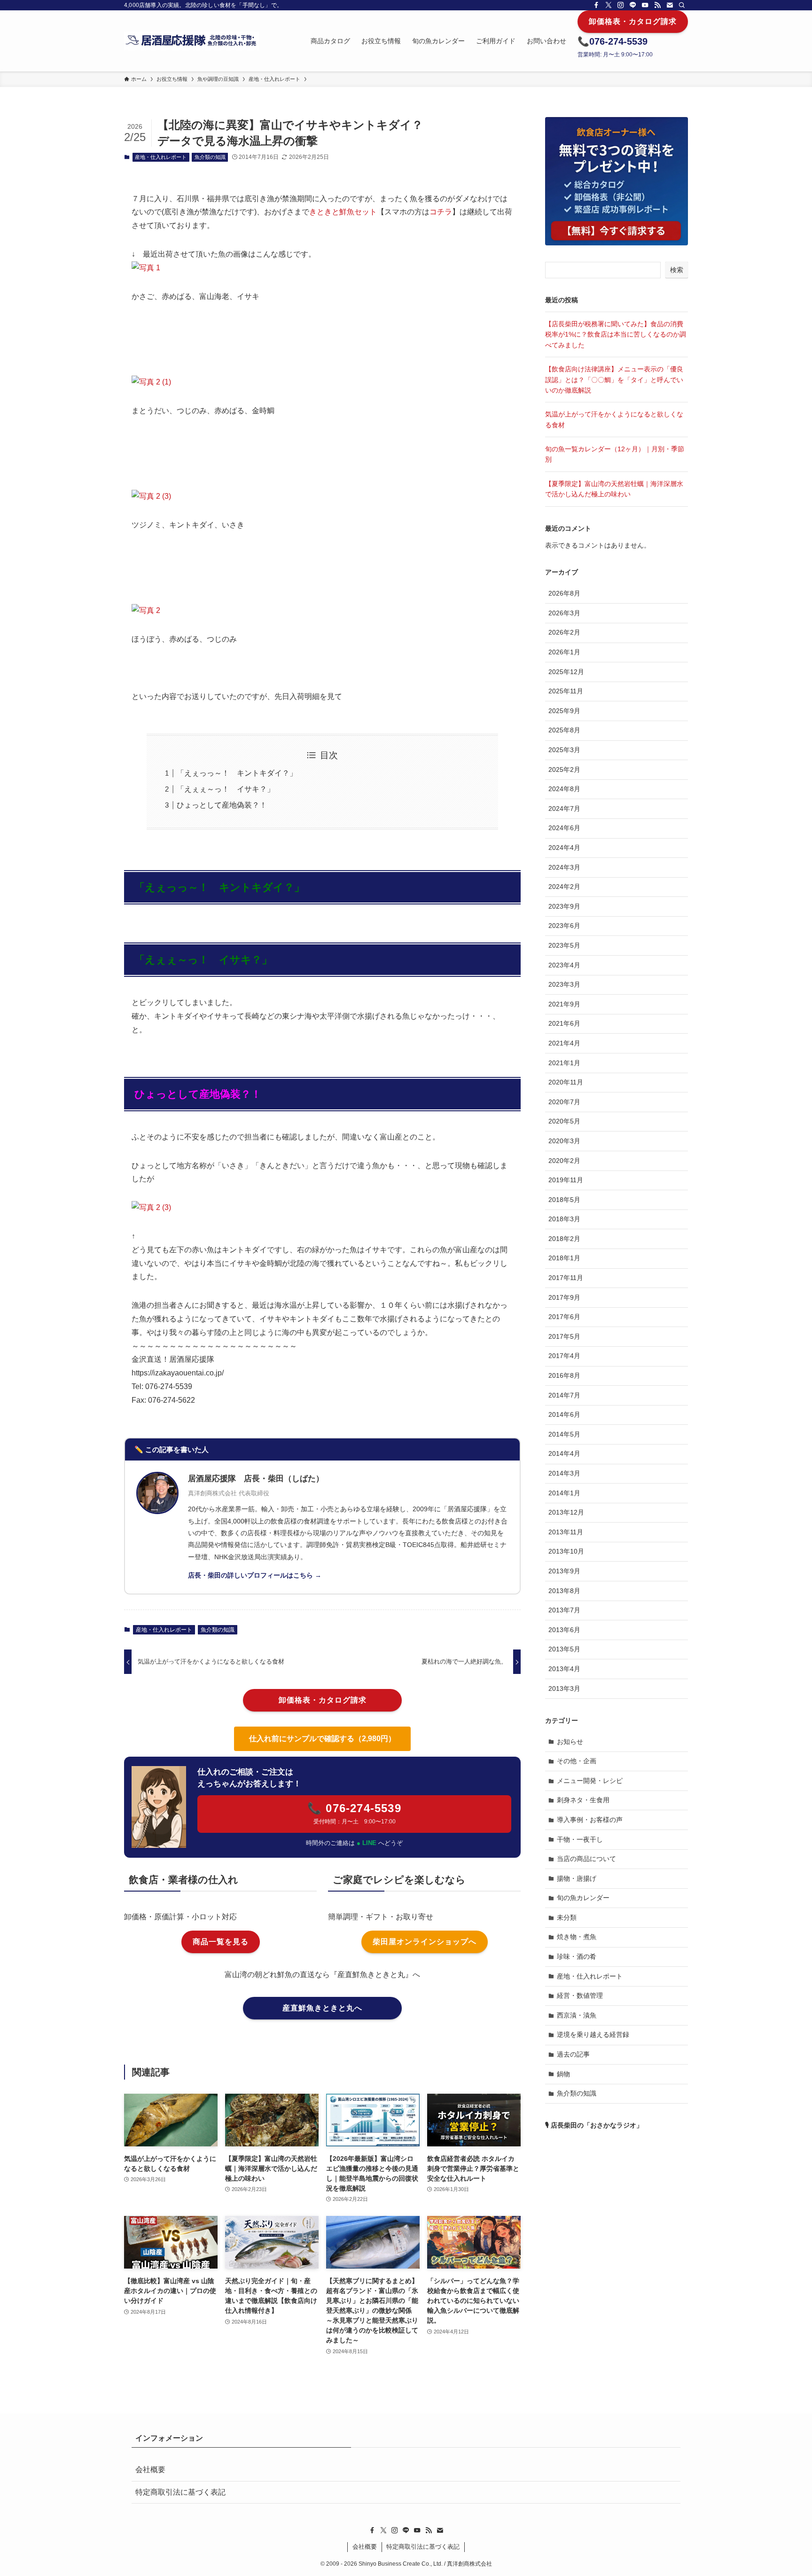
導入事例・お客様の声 (590, 1820)
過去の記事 (573, 2054)
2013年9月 (564, 1571)
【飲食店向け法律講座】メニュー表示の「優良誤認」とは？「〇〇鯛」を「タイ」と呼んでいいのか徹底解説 (614, 380)
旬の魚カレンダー (583, 1898)
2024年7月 (564, 809)
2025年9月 (564, 711)
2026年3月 (564, 613)
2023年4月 (564, 965)
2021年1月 (564, 1063)
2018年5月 (564, 1200)
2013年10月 (566, 1551)
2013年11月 (566, 1532)
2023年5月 (564, 945)
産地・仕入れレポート (161, 157)
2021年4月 (564, 1043)
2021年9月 (564, 1004)
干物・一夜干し (580, 1839)
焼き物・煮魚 (577, 1937)
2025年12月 (566, 672)
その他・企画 (577, 1761)
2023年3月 (564, 984)
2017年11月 (566, 1278)
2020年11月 (566, 1082)
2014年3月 (564, 1473)
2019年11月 (566, 1180)
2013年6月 (564, 1630)
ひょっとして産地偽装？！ (222, 805)
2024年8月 (564, 789)
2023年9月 (564, 906)
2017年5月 (564, 1336)
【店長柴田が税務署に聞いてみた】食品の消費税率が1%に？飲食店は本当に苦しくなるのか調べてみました (616, 334)
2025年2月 (564, 770)
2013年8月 (564, 1591)
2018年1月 (564, 1258)
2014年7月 (564, 1395)
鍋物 (563, 2074)
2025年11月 (566, 691)
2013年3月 (564, 1689)
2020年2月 (564, 1161)
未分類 (567, 1917)
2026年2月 (564, 632)
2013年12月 (566, 1512)
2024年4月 (564, 848)
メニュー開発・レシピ (590, 1781)
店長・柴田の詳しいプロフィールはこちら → (255, 1575)
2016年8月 (564, 1375)
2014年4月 (564, 1453)
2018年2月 (564, 1239)
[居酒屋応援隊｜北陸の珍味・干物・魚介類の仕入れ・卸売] (191, 41)
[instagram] (621, 5)
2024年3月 (564, 867)
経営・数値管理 (580, 1995)
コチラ (441, 212)
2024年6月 (564, 828)
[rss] (657, 5)
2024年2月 (564, 887)
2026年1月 (564, 652)
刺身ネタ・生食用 (583, 1800)
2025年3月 (564, 750)
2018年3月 (564, 1219)
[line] (633, 5)
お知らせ (570, 1742)
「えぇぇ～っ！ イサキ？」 (226, 789)
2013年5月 (564, 1649)
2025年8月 (564, 730)
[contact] (670, 5)
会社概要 (150, 2470)
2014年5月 (564, 1434)
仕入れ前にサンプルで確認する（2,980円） (322, 1739)
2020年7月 (564, 1102)
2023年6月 (564, 926)
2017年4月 (564, 1356)
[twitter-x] (609, 5)
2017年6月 (564, 1317)
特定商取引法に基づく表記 (180, 2492)
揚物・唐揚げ (577, 1878)
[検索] (682, 5)
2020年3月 (564, 1141)
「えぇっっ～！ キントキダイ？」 (237, 773)
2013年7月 (564, 1610)
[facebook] (596, 5)
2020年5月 (564, 1121)
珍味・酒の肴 (577, 1956)
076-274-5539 (618, 41)
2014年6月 (564, 1414)
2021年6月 (564, 1023)
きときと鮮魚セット (343, 212)
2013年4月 (564, 1669)
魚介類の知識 (210, 157)
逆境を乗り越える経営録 (593, 2034)
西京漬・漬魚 (577, 2015)
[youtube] (645, 5)
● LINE (367, 1843)
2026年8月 (564, 593)
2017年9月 (564, 1297)
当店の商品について (586, 1859)
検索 (677, 270)
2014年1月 (564, 1493)
